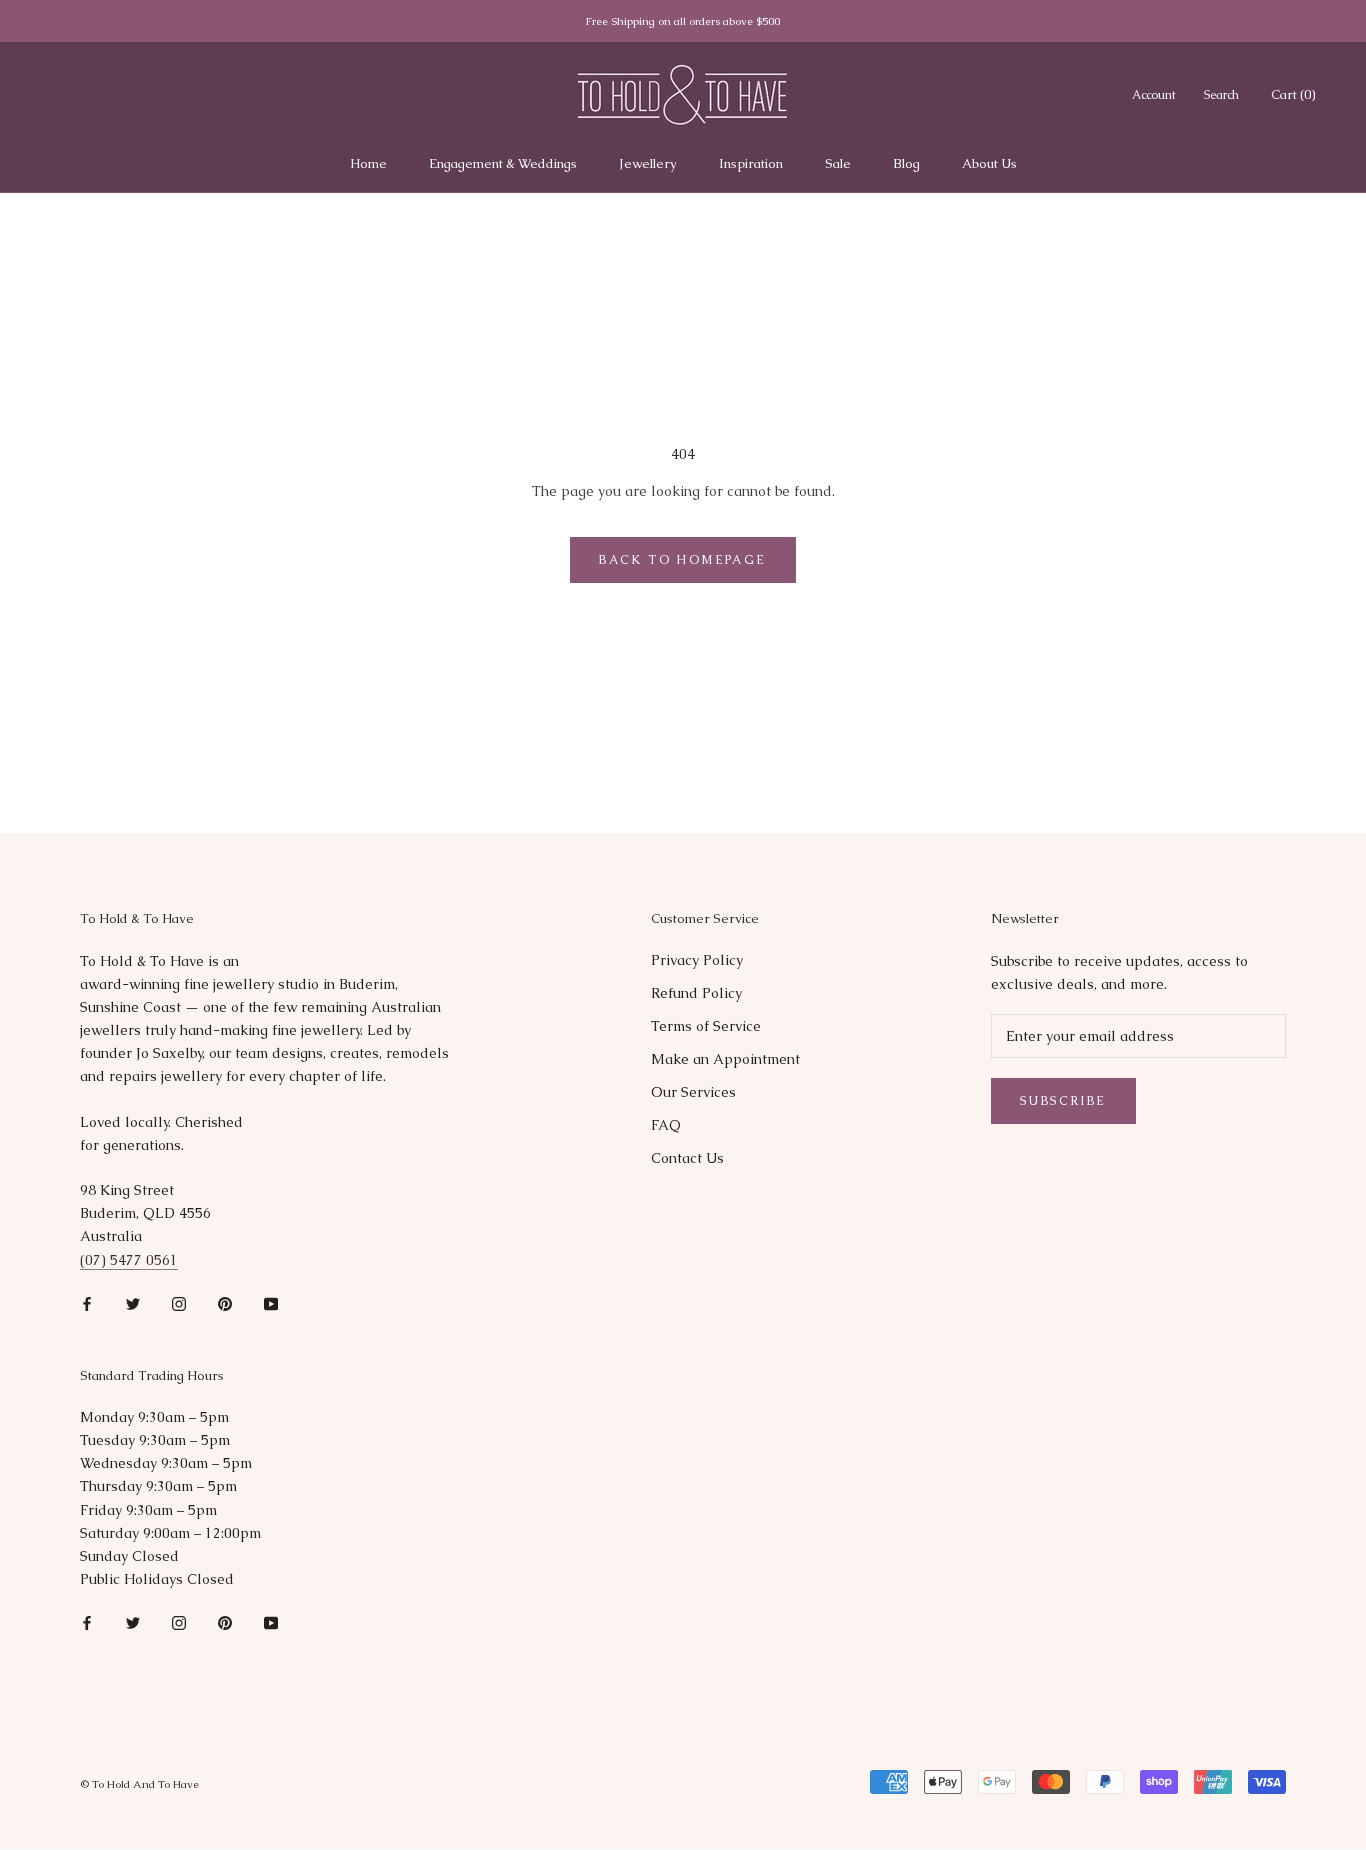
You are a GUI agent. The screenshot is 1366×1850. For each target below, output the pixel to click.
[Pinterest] (225, 1303)
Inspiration (751, 163)
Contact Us (687, 1158)
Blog (906, 163)
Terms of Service (706, 1026)
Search (1221, 95)
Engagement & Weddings (503, 163)
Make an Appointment (725, 1059)
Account (1154, 95)
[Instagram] (179, 1303)
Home (368, 163)
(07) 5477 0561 (129, 1260)
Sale (838, 163)
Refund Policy (696, 993)
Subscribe (1063, 1101)
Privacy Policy (697, 960)
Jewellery (648, 163)
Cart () (1293, 94)
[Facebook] (87, 1303)
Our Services (693, 1092)
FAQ (666, 1125)
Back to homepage (682, 560)
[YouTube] (271, 1303)
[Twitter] (133, 1303)
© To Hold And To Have (139, 1784)
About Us (989, 163)
